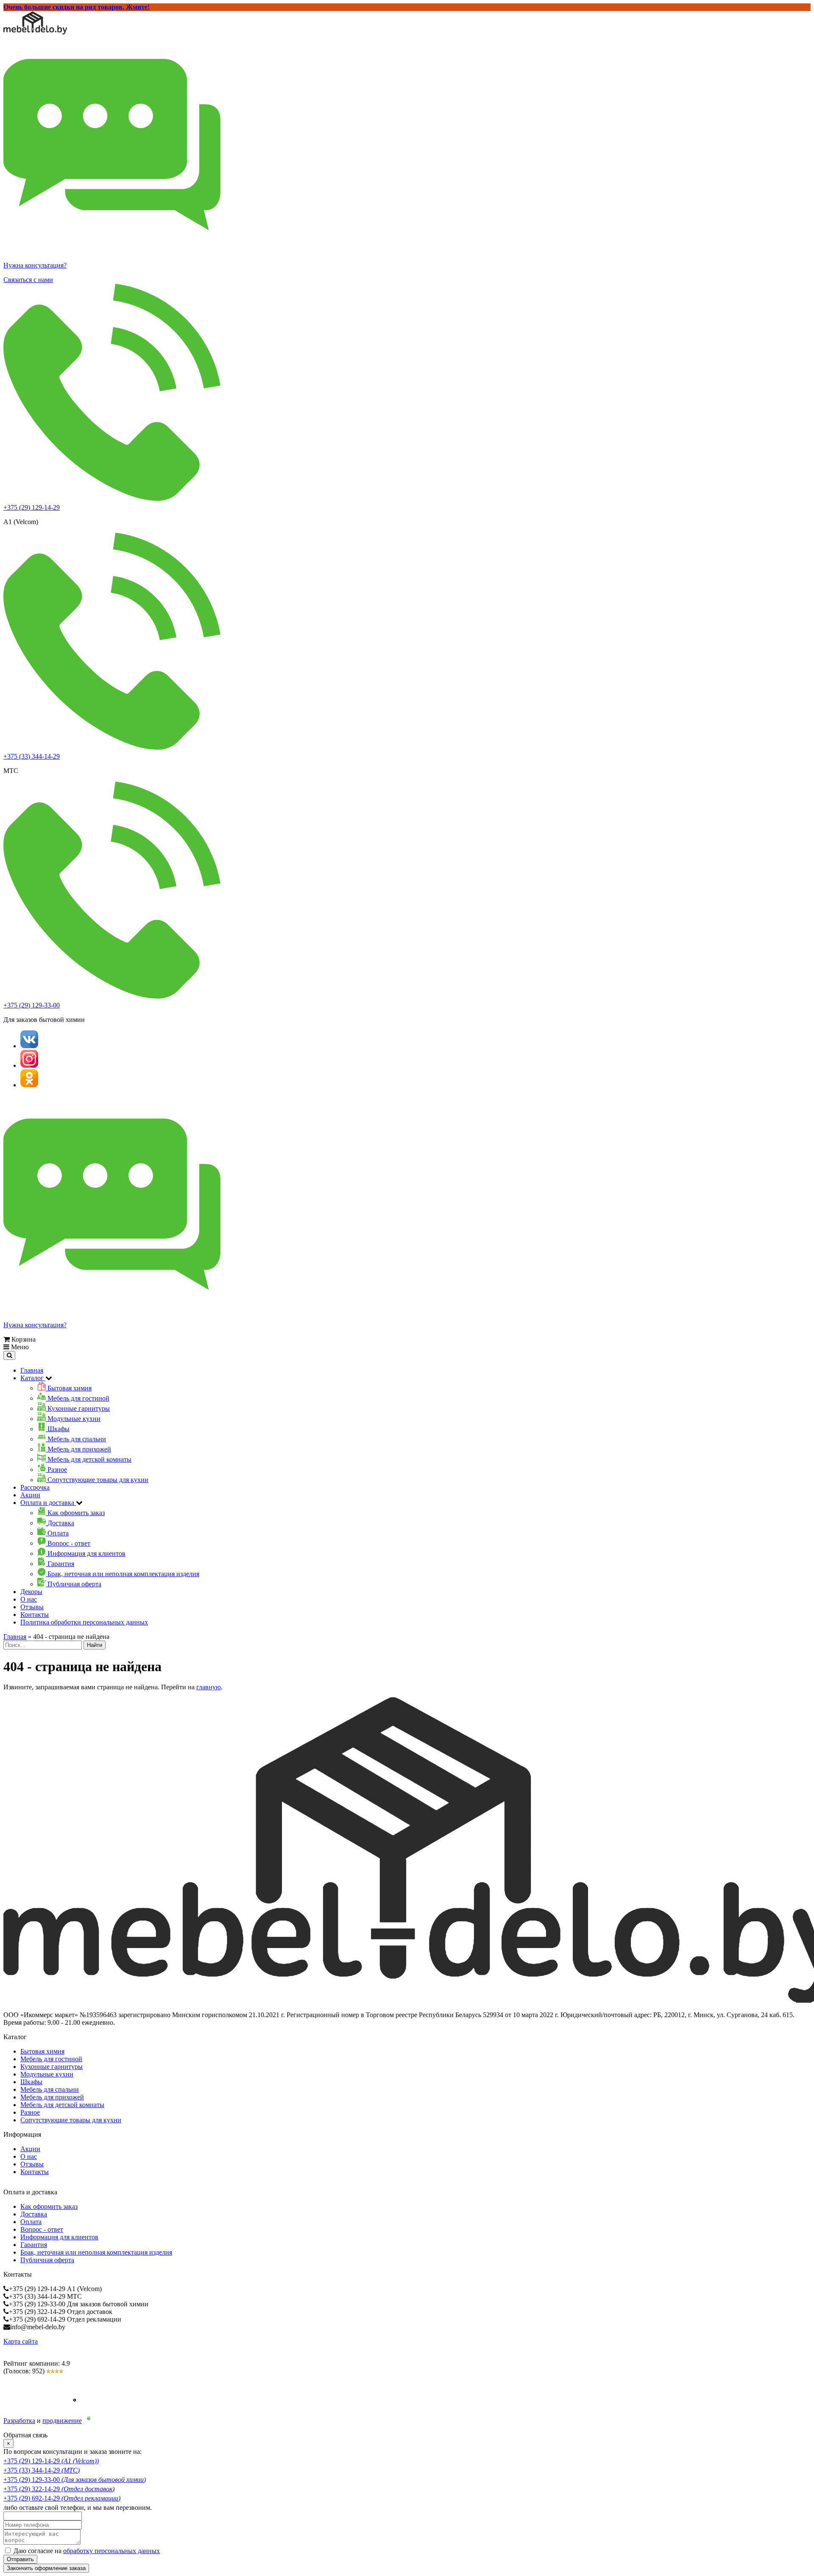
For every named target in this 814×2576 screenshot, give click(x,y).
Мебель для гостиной (51, 2059)
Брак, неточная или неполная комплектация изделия (96, 2252)
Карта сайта (21, 2341)
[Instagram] (29, 1065)
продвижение (62, 2421)
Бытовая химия (42, 2051)
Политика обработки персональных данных (84, 1622)
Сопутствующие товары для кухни (71, 2120)
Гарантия (34, 2245)
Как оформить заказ (49, 2206)
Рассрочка (35, 1487)
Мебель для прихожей (52, 2097)
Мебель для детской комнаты (62, 2105)
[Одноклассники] (29, 1085)
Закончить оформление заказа (46, 2568)
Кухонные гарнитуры (52, 2067)
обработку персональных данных (112, 2551)
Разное (30, 2112)
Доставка (34, 2214)
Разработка (19, 2421)
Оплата (31, 2222)
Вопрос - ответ (42, 2229)
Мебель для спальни (50, 2089)
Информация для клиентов (59, 2237)
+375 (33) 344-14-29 (32, 756)
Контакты (35, 1615)
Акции (30, 1495)
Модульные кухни (47, 2074)
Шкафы (31, 2082)
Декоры (31, 1592)
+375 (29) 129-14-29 (32, 507)
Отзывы (32, 1607)
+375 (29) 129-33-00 (32, 1005)
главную (209, 1687)
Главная (32, 1370)
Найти (95, 1645)
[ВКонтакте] (29, 1046)
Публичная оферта (47, 2260)
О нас (29, 1599)
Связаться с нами (28, 280)
